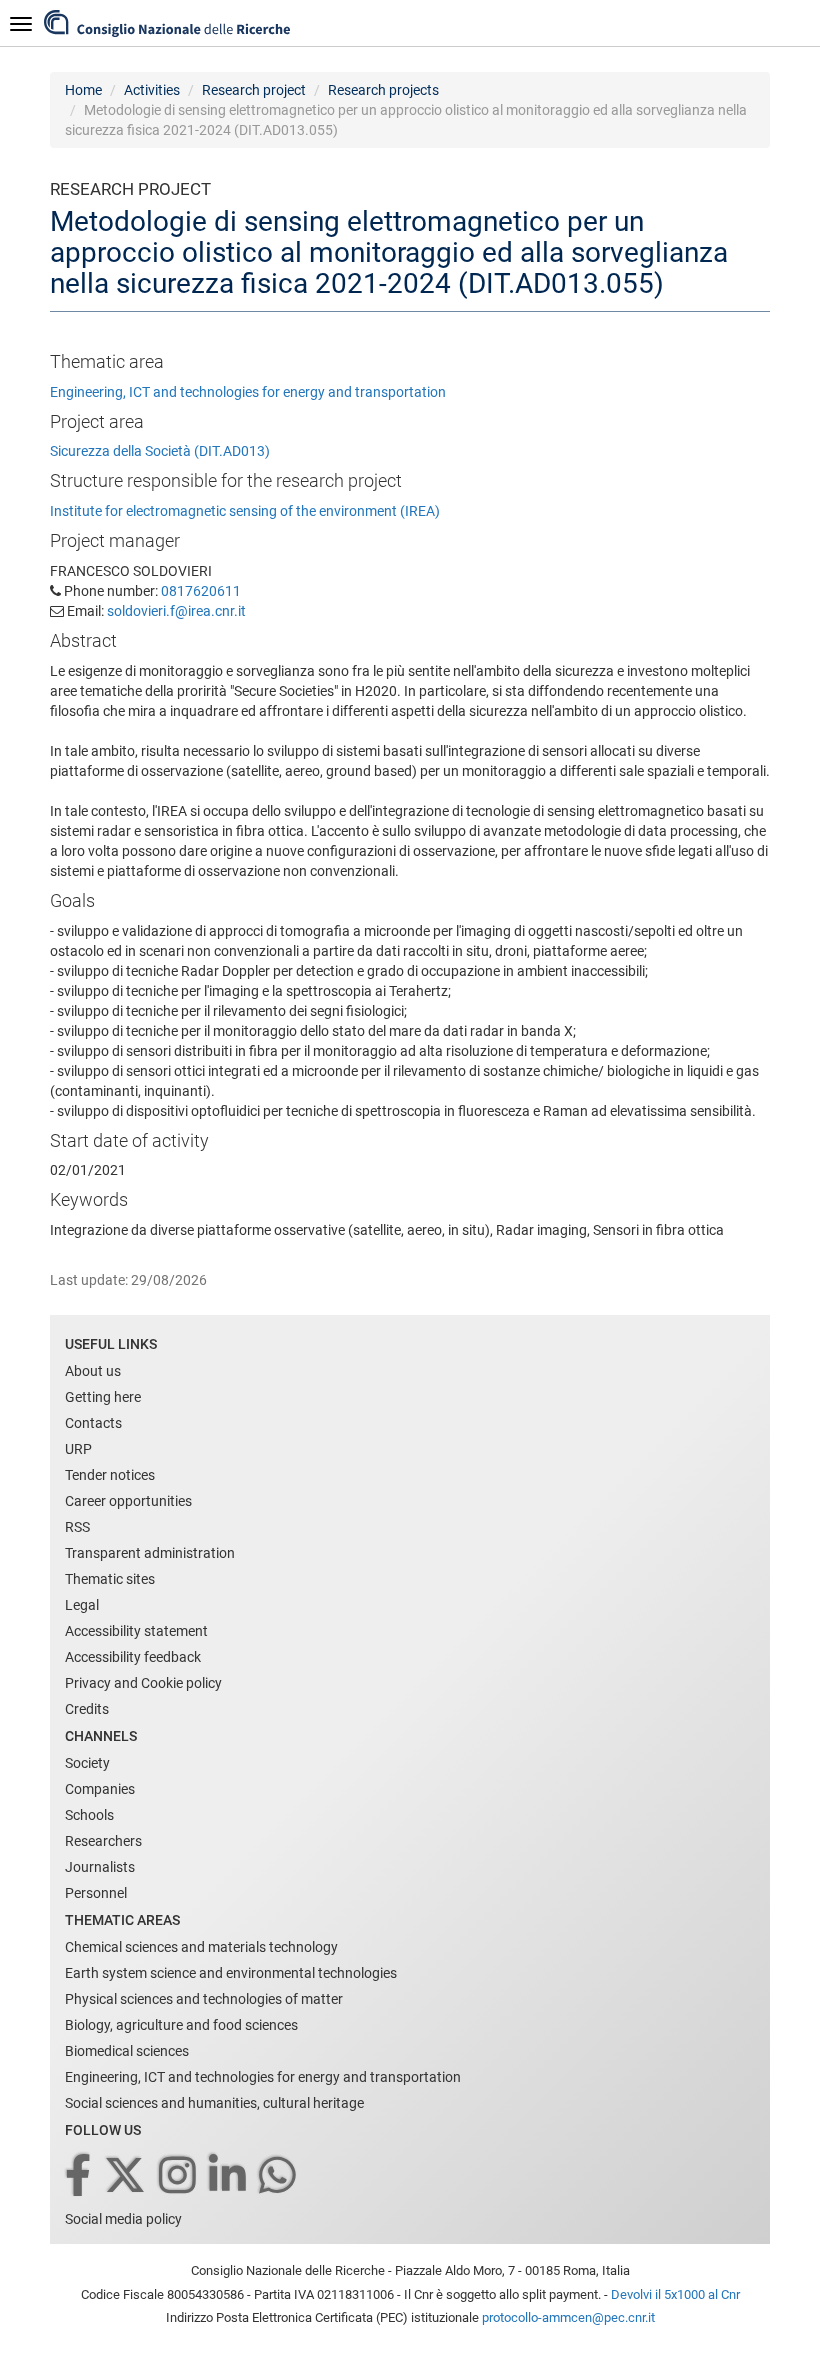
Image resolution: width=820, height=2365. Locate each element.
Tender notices (110, 1475)
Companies (100, 1789)
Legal (82, 1605)
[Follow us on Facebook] (79, 2176)
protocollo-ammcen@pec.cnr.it (568, 2317)
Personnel (96, 1893)
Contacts (93, 1423)
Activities (152, 90)
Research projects (383, 90)
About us (93, 1371)
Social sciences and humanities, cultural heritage (214, 2103)
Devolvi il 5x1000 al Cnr (675, 2294)
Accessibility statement (136, 1631)
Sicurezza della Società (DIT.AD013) (160, 451)
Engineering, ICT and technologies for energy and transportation (248, 392)
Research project (254, 90)
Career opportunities (128, 1501)
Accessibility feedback (133, 1657)
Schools (89, 1815)
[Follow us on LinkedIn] (229, 2176)
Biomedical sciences (127, 2051)
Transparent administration (150, 1553)
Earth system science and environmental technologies (231, 1973)
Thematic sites (110, 1579)
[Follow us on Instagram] (179, 2176)
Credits (87, 1709)
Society (87, 1763)
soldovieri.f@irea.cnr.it (176, 611)
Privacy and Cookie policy (143, 1683)
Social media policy (123, 2219)
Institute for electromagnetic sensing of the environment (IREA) (245, 511)
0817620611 (201, 591)
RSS (77, 1527)
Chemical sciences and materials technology (201, 1947)
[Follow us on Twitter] (126, 2176)
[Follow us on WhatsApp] (279, 2176)
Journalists (100, 1867)
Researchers (103, 1841)
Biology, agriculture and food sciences (181, 2025)
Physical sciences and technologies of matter (204, 1999)
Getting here (103, 1397)
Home (83, 90)
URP (78, 1449)
